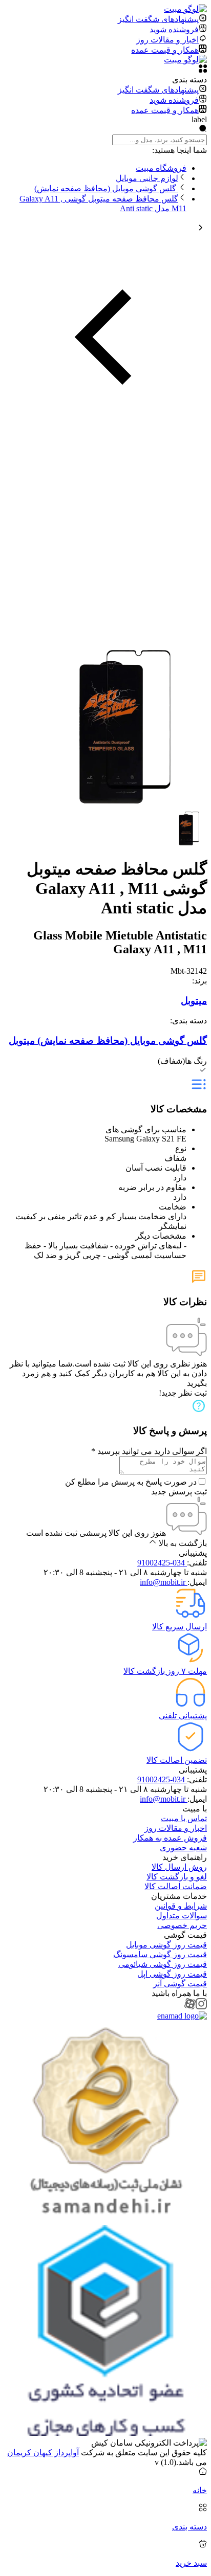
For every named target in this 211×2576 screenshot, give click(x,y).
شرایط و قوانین (181, 1906)
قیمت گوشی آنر (180, 1984)
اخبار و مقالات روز (176, 1828)
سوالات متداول (182, 1916)
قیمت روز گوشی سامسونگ (160, 1954)
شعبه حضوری (183, 1847)
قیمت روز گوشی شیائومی (163, 1964)
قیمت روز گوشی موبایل (166, 1945)
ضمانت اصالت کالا (176, 1886)
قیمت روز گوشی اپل (172, 1974)
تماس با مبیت (184, 1818)
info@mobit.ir (164, 1582)
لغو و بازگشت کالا (177, 1877)
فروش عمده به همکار (170, 1838)
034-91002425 (162, 1563)
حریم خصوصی (182, 1925)
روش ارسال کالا (179, 1867)
